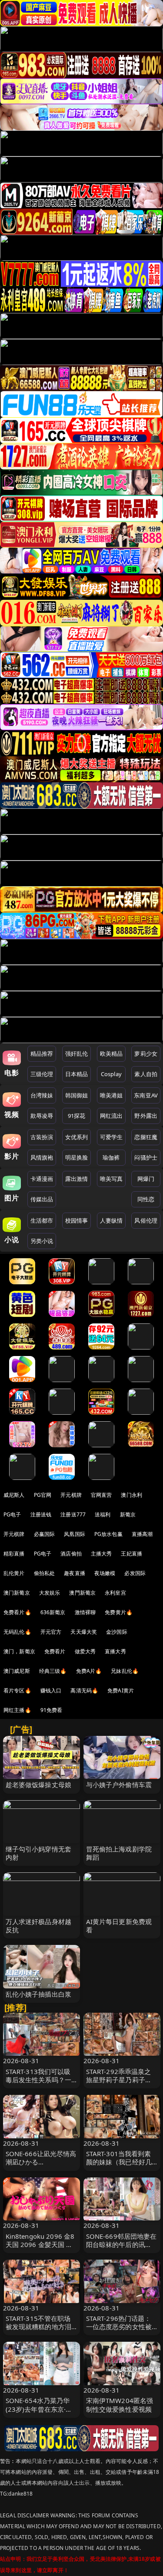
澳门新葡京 (17, 1593)
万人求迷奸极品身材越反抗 (39, 1926)
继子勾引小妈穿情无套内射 (39, 1853)
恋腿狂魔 (146, 1137)
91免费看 (52, 1710)
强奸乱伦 (77, 1054)
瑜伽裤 (111, 1157)
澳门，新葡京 (19, 1651)
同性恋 (146, 1199)
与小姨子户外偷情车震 (119, 1785)
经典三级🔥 (53, 1671)
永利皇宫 (115, 1593)
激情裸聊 (85, 1612)
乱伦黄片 (14, 1573)
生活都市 (42, 1220)
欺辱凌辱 (42, 1116)
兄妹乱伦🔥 (125, 1671)
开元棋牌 (71, 1495)
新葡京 (128, 1514)
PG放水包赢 (108, 1534)
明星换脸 (77, 1157)
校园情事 (77, 1220)
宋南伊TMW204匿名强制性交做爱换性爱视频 (120, 2405)
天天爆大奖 (84, 1632)
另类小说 (42, 1241)
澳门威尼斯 (17, 1671)
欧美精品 (111, 1054)
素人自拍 (146, 1074)
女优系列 (77, 1137)
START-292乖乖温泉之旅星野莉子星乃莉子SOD (119, 2080)
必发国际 (135, 1573)
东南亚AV (146, 1095)
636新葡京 (53, 1612)
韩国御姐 (77, 1095)
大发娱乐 (50, 1593)
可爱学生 (111, 1137)
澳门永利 (131, 1495)
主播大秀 (101, 1554)
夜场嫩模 (105, 1573)
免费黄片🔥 (119, 1612)
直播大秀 (115, 1651)
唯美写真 (111, 1179)
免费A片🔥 (89, 1671)
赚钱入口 (51, 1690)
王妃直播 (131, 1554)
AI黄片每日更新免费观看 (119, 1926)
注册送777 (73, 1514)
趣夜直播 (75, 1573)
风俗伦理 (146, 1220)
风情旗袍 (42, 1157)
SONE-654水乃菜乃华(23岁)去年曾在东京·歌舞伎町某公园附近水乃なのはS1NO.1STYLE (39, 2413)
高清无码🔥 (84, 1690)
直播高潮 (142, 1534)
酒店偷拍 (71, 1554)
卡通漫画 (42, 1179)
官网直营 (101, 1495)
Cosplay (111, 1074)
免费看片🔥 (17, 1612)
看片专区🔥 (17, 1690)
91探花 (77, 1116)
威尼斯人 (14, 1495)
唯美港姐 (111, 1095)
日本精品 (77, 1074)
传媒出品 (42, 1199)
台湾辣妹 (42, 1095)
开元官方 (51, 1632)
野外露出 (146, 1116)
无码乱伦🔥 (17, 1632)
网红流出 (111, 1116)
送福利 (103, 1514)
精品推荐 (42, 1054)
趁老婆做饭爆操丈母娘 (39, 1785)
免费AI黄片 (121, 1690)
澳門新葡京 (82, 1593)
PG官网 (43, 1495)
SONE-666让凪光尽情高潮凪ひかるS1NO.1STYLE (41, 2162)
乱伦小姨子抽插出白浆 (39, 1994)
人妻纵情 (111, 1220)
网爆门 (146, 1179)
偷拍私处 (45, 1573)
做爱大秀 (85, 1651)
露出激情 (77, 1179)
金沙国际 (117, 1632)
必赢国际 (45, 1534)
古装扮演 (42, 1137)
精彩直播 (14, 1554)
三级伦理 (42, 1074)
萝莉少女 (146, 1054)
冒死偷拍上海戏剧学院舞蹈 (119, 1853)
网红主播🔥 (17, 1710)
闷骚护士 (146, 1157)
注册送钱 (41, 1514)
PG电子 (12, 1514)
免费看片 (55, 1651)
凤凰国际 (75, 1534)
